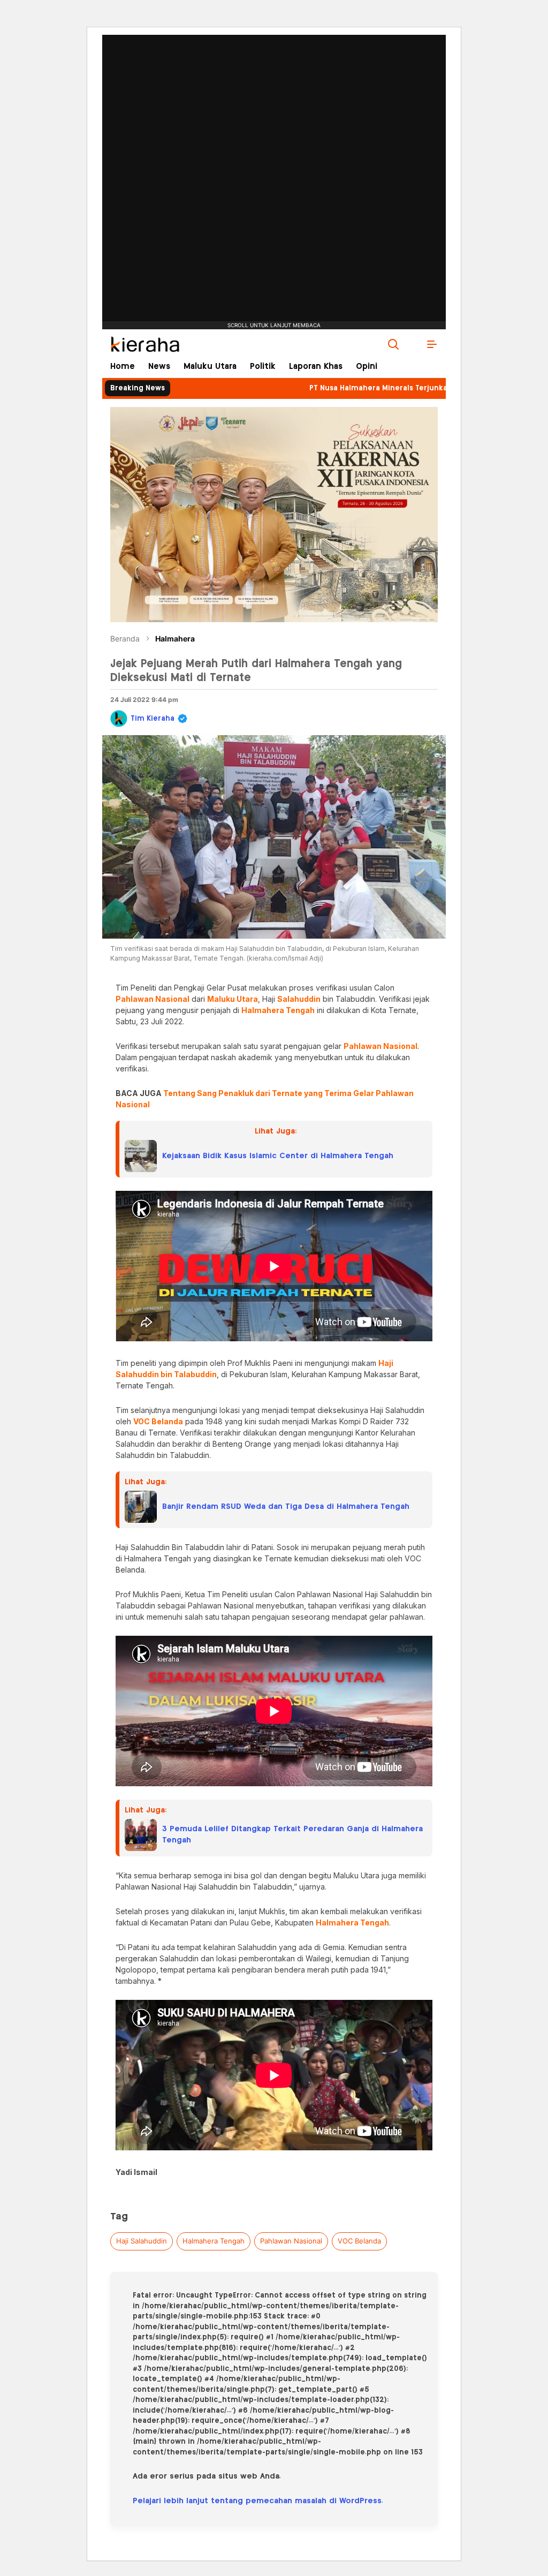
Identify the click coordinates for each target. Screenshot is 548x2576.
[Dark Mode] (413, 344)
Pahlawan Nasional (291, 2241)
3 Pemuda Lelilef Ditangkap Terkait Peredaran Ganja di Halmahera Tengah (292, 1835)
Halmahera (175, 639)
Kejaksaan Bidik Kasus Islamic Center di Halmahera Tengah (278, 1156)
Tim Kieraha (153, 719)
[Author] (119, 719)
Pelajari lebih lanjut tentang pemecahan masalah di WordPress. (258, 2501)
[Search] (393, 344)
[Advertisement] (274, 147)
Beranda (125, 639)
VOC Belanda (359, 2241)
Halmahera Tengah (214, 2241)
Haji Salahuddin (142, 2241)
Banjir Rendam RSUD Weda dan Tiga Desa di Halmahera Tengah (286, 1507)
